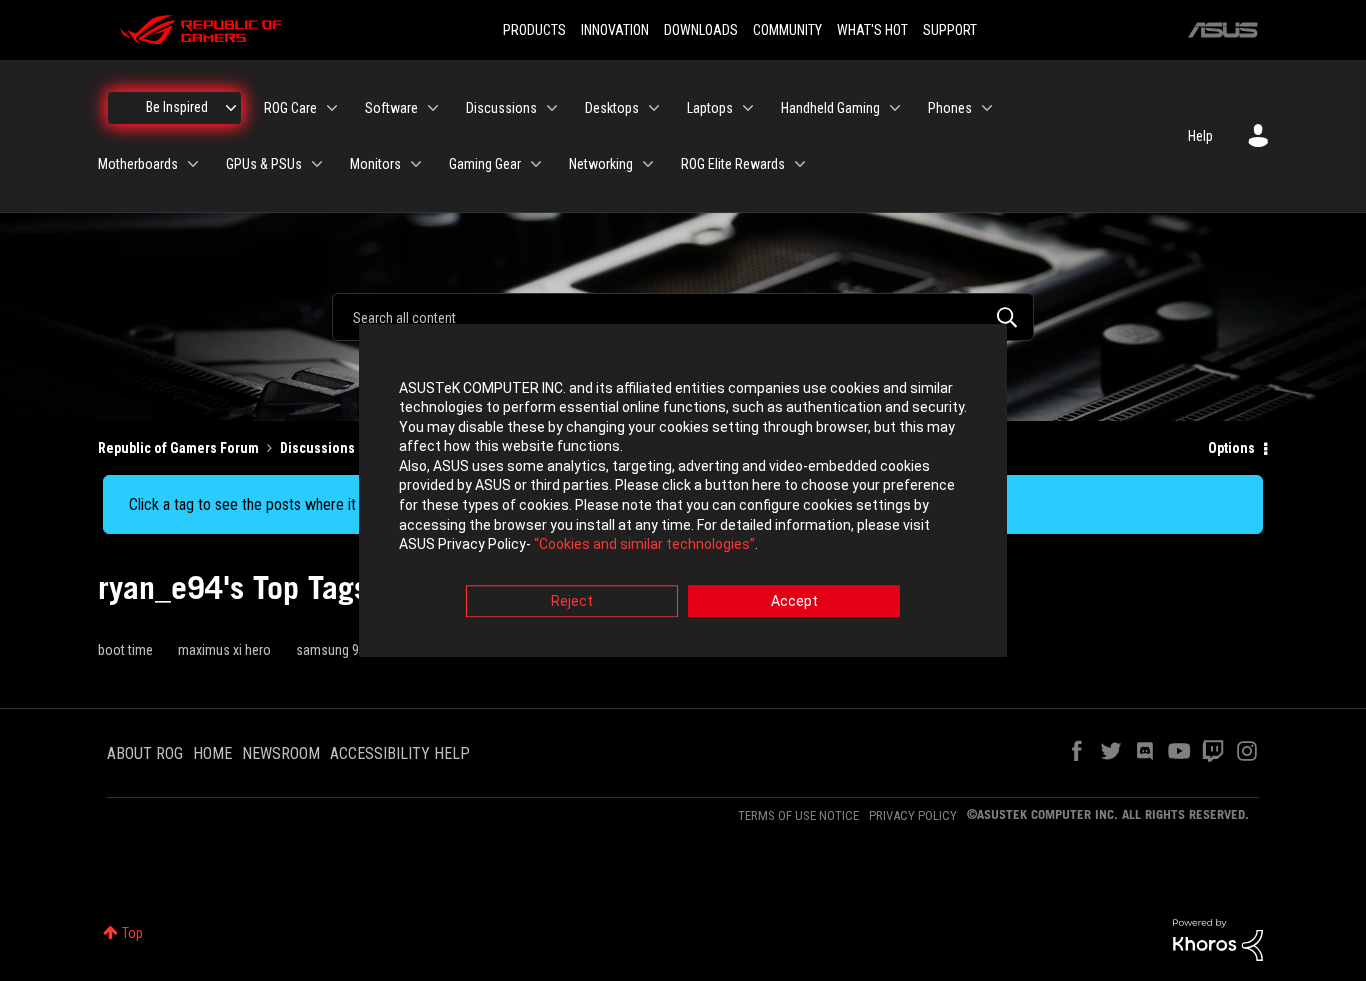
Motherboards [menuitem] (138, 164)
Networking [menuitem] (601, 164)
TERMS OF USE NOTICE (798, 815)
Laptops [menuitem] (710, 108)
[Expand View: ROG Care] (332, 108)
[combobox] (683, 317)
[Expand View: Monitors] (416, 164)
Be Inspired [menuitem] (177, 107)
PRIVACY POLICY (913, 815)
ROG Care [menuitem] (290, 108)
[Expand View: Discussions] (552, 108)
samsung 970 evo (346, 650)
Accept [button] (794, 601)
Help (1200, 136)
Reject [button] (572, 601)
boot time (125, 650)
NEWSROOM (281, 753)
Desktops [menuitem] (612, 108)
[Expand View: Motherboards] (193, 164)
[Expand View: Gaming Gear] (536, 164)
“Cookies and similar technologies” (644, 545)
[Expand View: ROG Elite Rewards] (800, 164)
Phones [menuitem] (950, 108)
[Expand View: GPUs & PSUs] (317, 164)
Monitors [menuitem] (375, 164)
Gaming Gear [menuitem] (485, 164)
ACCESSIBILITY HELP (400, 753)
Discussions (317, 448)
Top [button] (132, 933)
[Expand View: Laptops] (748, 108)
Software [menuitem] (391, 108)
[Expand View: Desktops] (654, 108)
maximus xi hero (224, 650)
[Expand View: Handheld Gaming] (895, 108)
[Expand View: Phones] (987, 108)
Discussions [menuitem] (501, 108)
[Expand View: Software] (433, 108)
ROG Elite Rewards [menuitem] (733, 164)
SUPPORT (950, 30)
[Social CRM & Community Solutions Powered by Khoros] (1218, 939)
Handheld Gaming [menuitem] (830, 108)
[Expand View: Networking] (648, 164)
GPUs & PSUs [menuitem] (264, 164)
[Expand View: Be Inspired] (231, 108)
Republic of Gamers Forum (178, 448)
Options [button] (1231, 448)
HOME (212, 753)
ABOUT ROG (145, 753)
